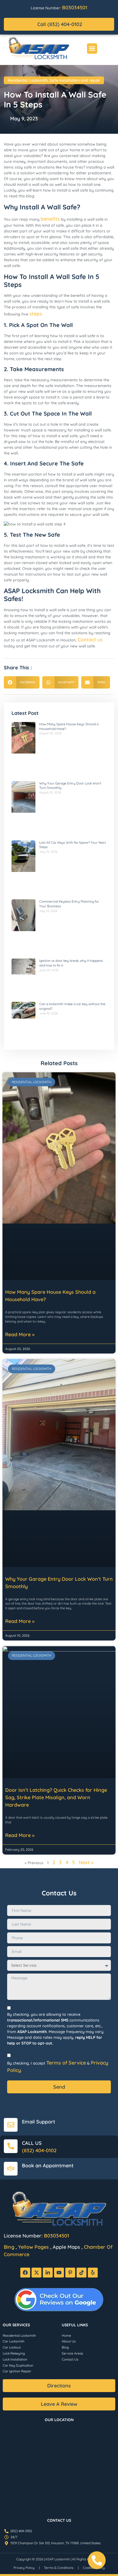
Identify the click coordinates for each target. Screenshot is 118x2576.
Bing (9, 2247)
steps (36, 314)
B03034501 (75, 8)
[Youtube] (59, 2273)
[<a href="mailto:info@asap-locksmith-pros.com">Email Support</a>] (11, 2125)
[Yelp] (93, 2273)
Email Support (39, 2122)
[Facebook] (25, 2273)
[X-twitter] (36, 2273)
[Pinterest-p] (70, 2273)
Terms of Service (66, 2063)
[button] (92, 49)
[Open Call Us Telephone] (97, 2560)
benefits (50, 219)
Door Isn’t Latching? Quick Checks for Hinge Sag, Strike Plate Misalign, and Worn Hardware (56, 1797)
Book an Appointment (48, 2166)
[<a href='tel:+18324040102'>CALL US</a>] (11, 2146)
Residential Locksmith (28, 80)
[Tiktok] (82, 2273)
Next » (86, 1862)
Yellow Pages (33, 2247)
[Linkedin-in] (48, 2273)
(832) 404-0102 (39, 2150)
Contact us (90, 640)
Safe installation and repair (75, 80)
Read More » (20, 1334)
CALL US (32, 2143)
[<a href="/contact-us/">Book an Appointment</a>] (11, 2169)
